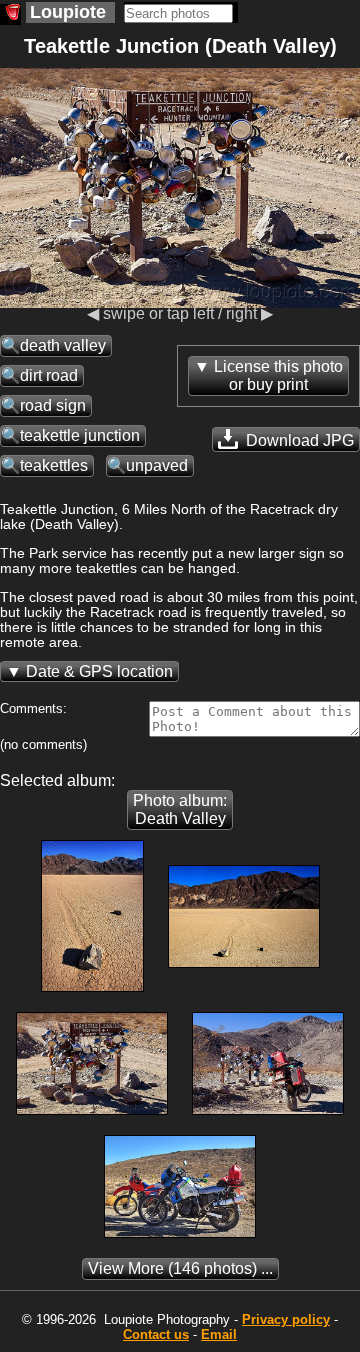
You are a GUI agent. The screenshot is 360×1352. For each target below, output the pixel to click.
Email (219, 1334)
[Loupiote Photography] (10, 14)
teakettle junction (80, 435)
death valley (63, 345)
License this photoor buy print (278, 375)
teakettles (54, 465)
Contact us (156, 1334)
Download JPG (298, 440)
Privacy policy (286, 1319)
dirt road (49, 375)
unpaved (157, 465)
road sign (53, 405)
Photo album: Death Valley (180, 809)
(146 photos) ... (180, 1268)
